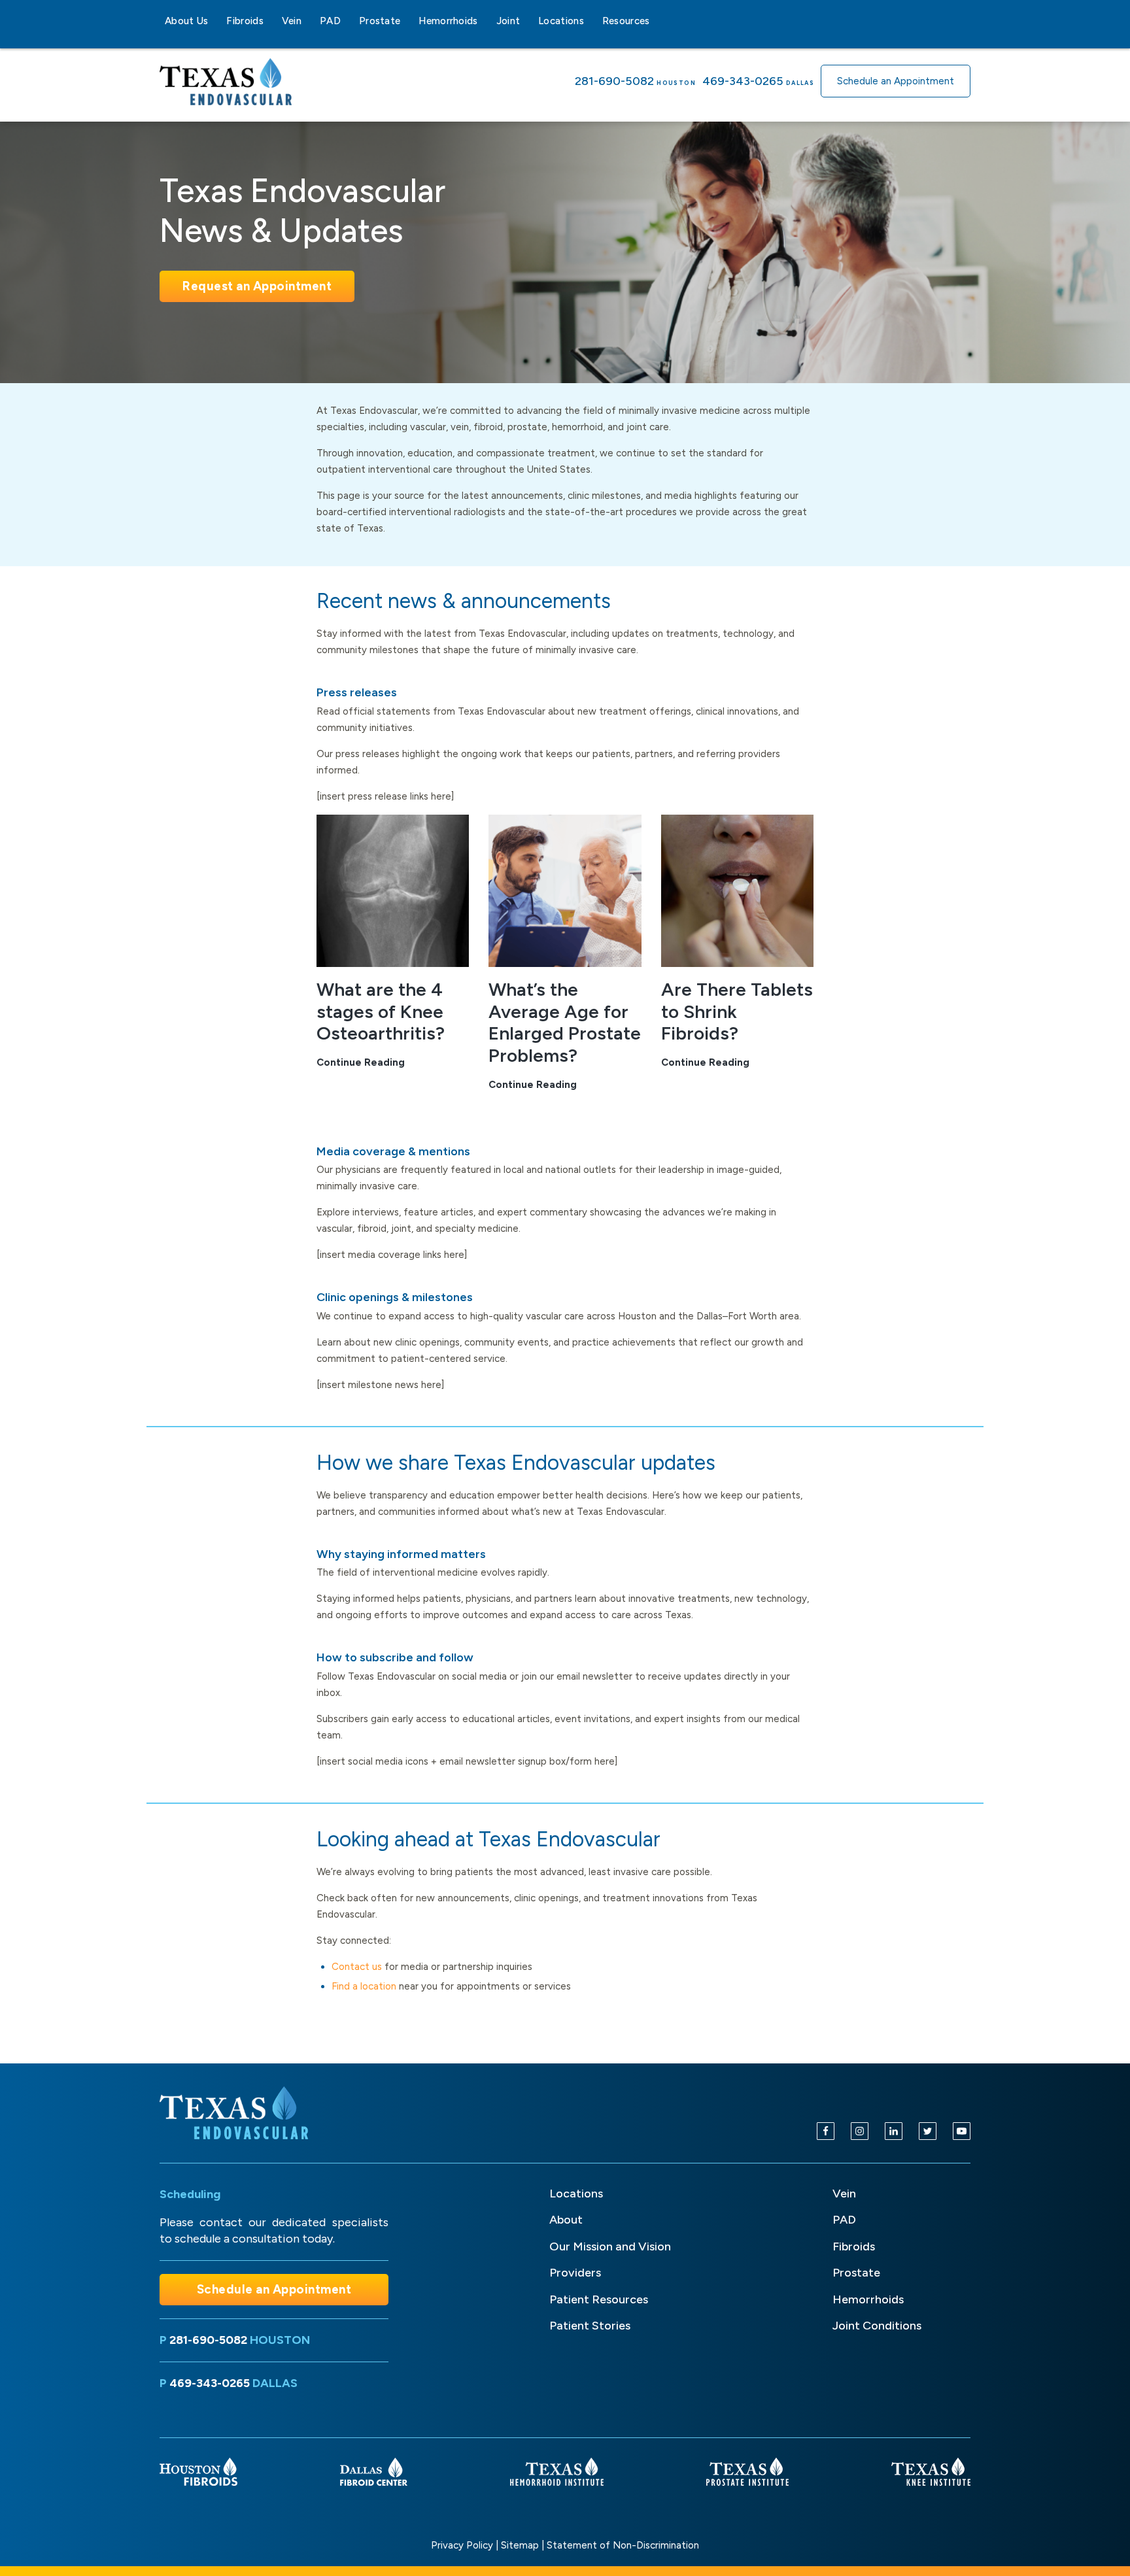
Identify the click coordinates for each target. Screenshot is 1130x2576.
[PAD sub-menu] (349, 21)
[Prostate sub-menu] (408, 21)
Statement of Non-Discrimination (623, 2545)
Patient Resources (599, 2299)
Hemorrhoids (448, 21)
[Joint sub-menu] (528, 21)
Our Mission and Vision (610, 2246)
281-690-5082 (614, 81)
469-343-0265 (743, 81)
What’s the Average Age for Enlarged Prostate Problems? (565, 1022)
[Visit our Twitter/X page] (928, 2131)
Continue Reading (361, 1063)
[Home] (236, 2113)
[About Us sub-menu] (216, 21)
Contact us (357, 1967)
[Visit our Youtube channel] (962, 2131)
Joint (508, 21)
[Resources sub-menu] (658, 21)
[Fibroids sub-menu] (271, 21)
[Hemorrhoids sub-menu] (486, 21)
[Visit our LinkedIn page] (894, 2131)
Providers (575, 2273)
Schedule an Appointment (896, 81)
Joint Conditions (877, 2326)
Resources (626, 21)
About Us (186, 21)
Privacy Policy (462, 2545)
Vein (292, 21)
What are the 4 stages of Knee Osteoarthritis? (381, 1011)
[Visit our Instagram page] (860, 2131)
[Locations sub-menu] (592, 21)
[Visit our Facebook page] (826, 2131)
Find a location (364, 1986)
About (566, 2220)
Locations (561, 21)
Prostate (380, 21)
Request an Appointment (257, 286)
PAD (330, 21)
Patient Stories (590, 2326)
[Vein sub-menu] (309, 21)
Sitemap (520, 2545)
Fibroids (245, 21)
